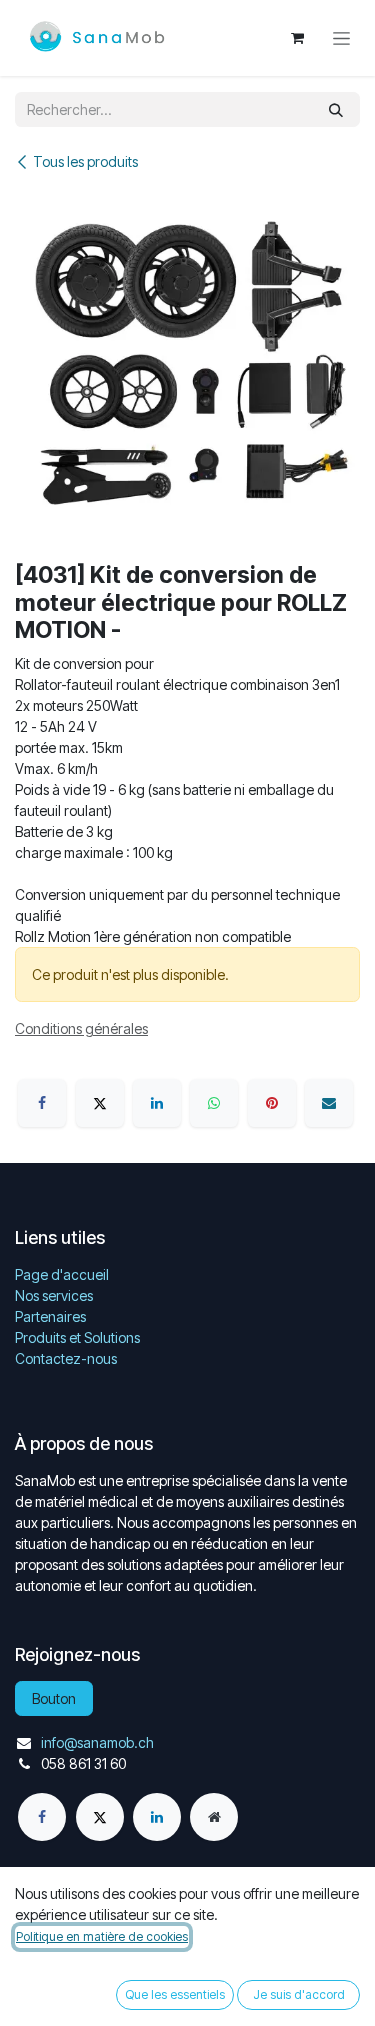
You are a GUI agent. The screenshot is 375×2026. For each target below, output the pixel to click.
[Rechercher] (336, 109)
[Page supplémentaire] (214, 1817)
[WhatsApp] (214, 1103)
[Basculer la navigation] (341, 38)
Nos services (54, 1295)
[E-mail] (329, 1103)
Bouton (54, 1698)
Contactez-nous (66, 1358)
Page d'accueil (62, 1274)
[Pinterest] (272, 1103)
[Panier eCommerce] (297, 38)
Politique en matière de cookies (102, 1936)
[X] (100, 1103)
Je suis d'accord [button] (299, 1994)
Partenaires (50, 1316)
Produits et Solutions (77, 1337)
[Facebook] (42, 1103)
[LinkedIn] (157, 1103)
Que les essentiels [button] (175, 1994)
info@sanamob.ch (97, 1742)
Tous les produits (85, 161)
